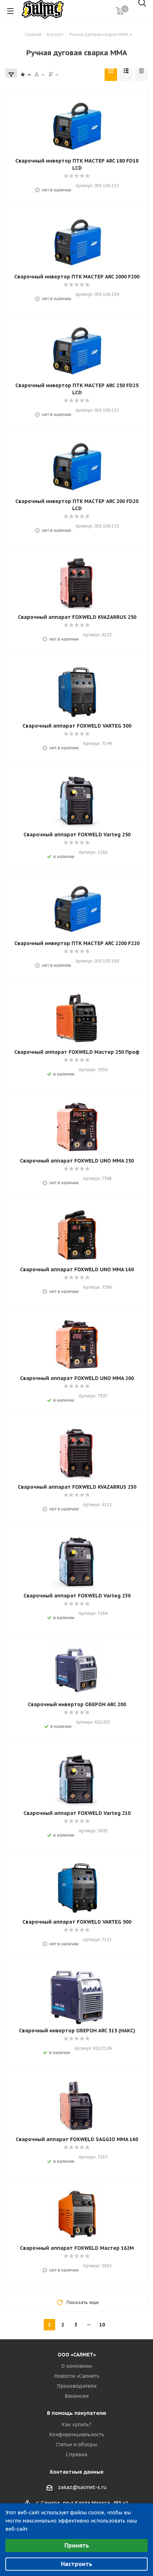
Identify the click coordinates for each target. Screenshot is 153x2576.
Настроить (76, 2564)
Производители (77, 2386)
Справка (76, 2454)
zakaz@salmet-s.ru (82, 2487)
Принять (77, 2545)
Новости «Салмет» (77, 2376)
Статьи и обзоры (76, 2444)
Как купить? (76, 2424)
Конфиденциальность (77, 2434)
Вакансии (77, 2396)
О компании (76, 2366)
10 (102, 2325)
